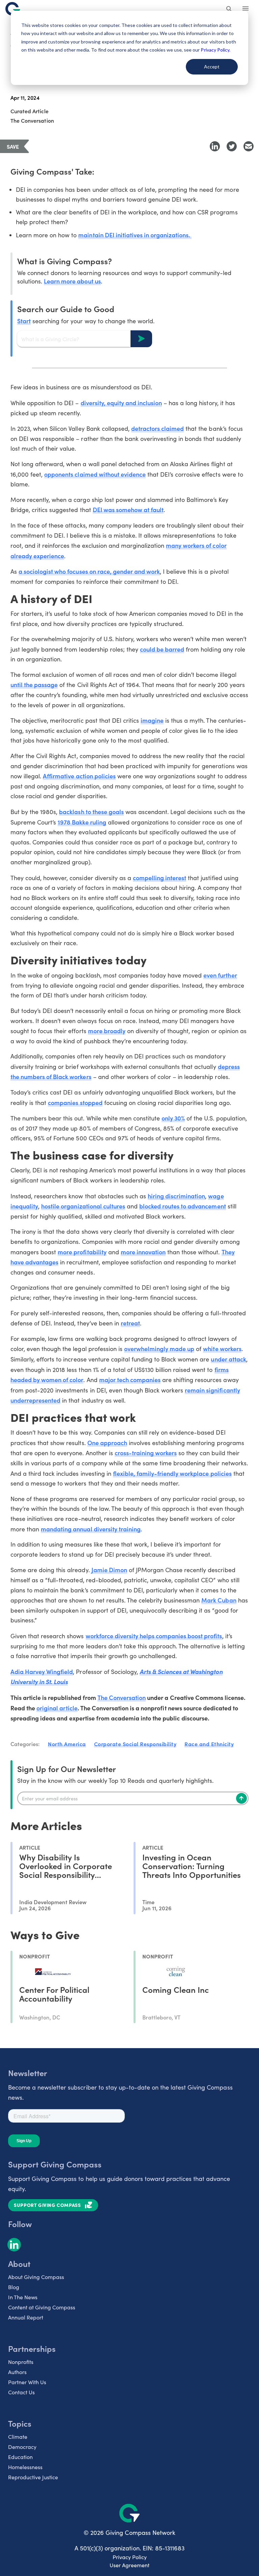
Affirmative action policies (79, 776)
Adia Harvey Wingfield (42, 1671)
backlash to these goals (91, 812)
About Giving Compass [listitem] (36, 2277)
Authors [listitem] (17, 2372)
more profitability (82, 1252)
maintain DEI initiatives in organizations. (135, 235)
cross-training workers (146, 1453)
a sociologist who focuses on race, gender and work (89, 571)
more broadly (107, 1031)
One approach (107, 1443)
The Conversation (122, 1697)
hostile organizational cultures (83, 1206)
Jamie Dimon (109, 1570)
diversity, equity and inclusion (121, 403)
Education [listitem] (20, 2457)
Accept (212, 67)
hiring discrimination (176, 1196)
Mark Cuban (219, 1600)
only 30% (173, 1118)
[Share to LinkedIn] (215, 146)
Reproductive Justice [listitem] (33, 2477)
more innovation (143, 1252)
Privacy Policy (130, 2557)
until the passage (34, 684)
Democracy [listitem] (22, 2447)
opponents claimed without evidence (95, 474)
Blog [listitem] (14, 2287)
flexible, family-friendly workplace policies (172, 1473)
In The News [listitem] (23, 2297)
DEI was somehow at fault (128, 510)
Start (24, 321)
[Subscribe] (241, 1798)
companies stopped (75, 1102)
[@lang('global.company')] (13, 9)
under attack (228, 1359)
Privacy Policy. (215, 50)
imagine (152, 720)
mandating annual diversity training (91, 1529)
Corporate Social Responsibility (135, 1744)
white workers (222, 1349)
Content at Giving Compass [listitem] (42, 2307)
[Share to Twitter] (232, 146)
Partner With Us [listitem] (27, 2382)
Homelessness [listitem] (25, 2467)
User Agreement (129, 2565)
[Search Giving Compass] (229, 9)
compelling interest (160, 878)
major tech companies (130, 1380)
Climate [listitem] (18, 2437)
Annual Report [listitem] (26, 2317)
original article (57, 1708)
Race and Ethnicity (209, 1744)
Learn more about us (72, 281)
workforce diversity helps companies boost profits (154, 1636)
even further (220, 975)
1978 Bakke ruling (82, 822)
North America (67, 1744)
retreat (130, 1323)
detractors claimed (157, 428)
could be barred (162, 649)
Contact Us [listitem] (21, 2392)
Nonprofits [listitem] (21, 2362)
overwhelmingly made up (159, 1349)
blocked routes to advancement (183, 1206)
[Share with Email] (249, 146)
